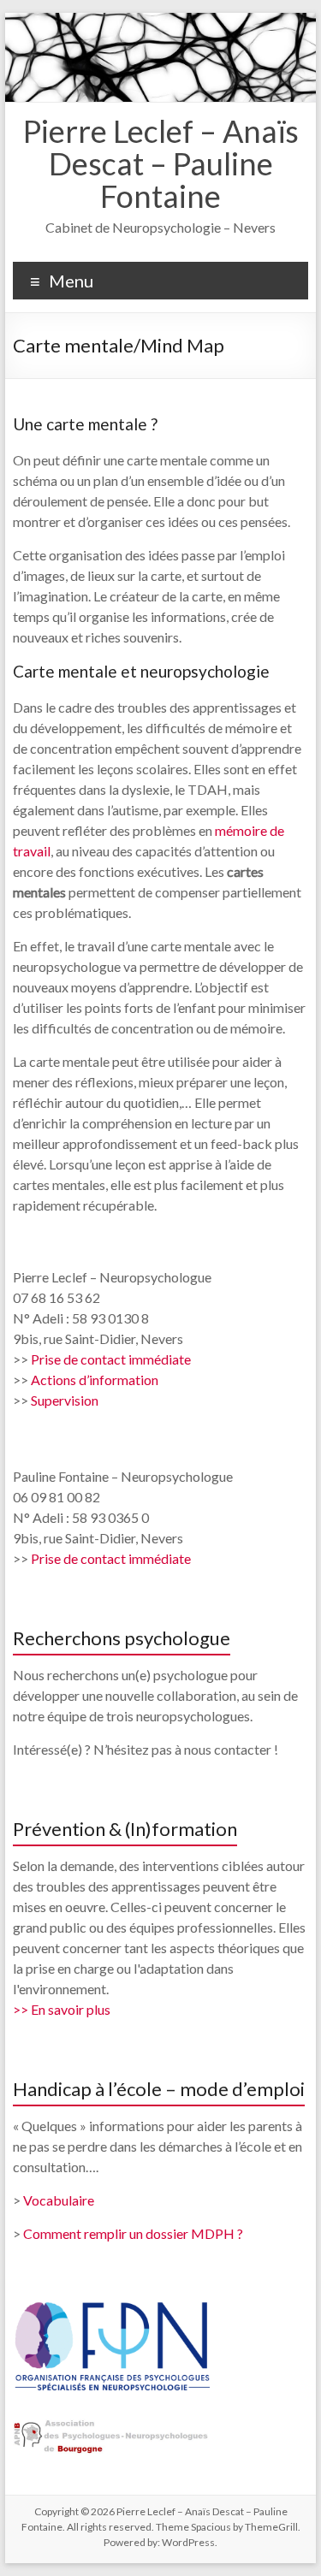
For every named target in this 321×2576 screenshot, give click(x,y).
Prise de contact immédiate (111, 1359)
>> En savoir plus (62, 2009)
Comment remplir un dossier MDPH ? (133, 2233)
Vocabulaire (59, 2200)
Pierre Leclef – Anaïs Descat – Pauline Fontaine (161, 163)
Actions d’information (95, 1380)
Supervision (65, 1400)
